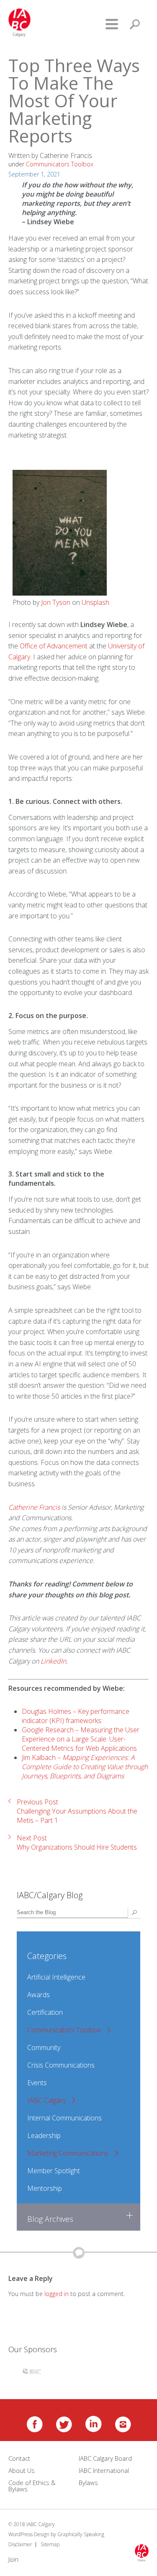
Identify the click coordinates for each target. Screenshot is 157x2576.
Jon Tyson (56, 602)
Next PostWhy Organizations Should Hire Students (77, 1843)
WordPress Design (29, 2534)
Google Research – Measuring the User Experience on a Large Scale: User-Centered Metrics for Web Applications (81, 1739)
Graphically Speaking (81, 2534)
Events (37, 2083)
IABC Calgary (46, 2100)
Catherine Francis (34, 1507)
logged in (57, 2294)
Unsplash (95, 602)
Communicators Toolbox (64, 2030)
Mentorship (45, 2188)
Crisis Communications (61, 2065)
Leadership (44, 2135)
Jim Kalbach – (85, 1767)
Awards (39, 1995)
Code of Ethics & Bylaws (32, 2486)
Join (13, 2559)
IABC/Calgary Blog (50, 1895)
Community (44, 2047)
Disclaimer (20, 2544)
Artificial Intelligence (56, 1977)
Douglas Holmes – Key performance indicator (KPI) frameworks (76, 1716)
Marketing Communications (68, 2153)
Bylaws (88, 2483)
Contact (19, 2458)
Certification (45, 2012)
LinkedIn (53, 1661)
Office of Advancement (54, 646)
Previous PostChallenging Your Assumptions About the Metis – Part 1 (77, 1811)
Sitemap (50, 2544)
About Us (22, 2470)
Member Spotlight (54, 2171)
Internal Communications (64, 2118)
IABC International (104, 2470)
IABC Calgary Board (105, 2458)
